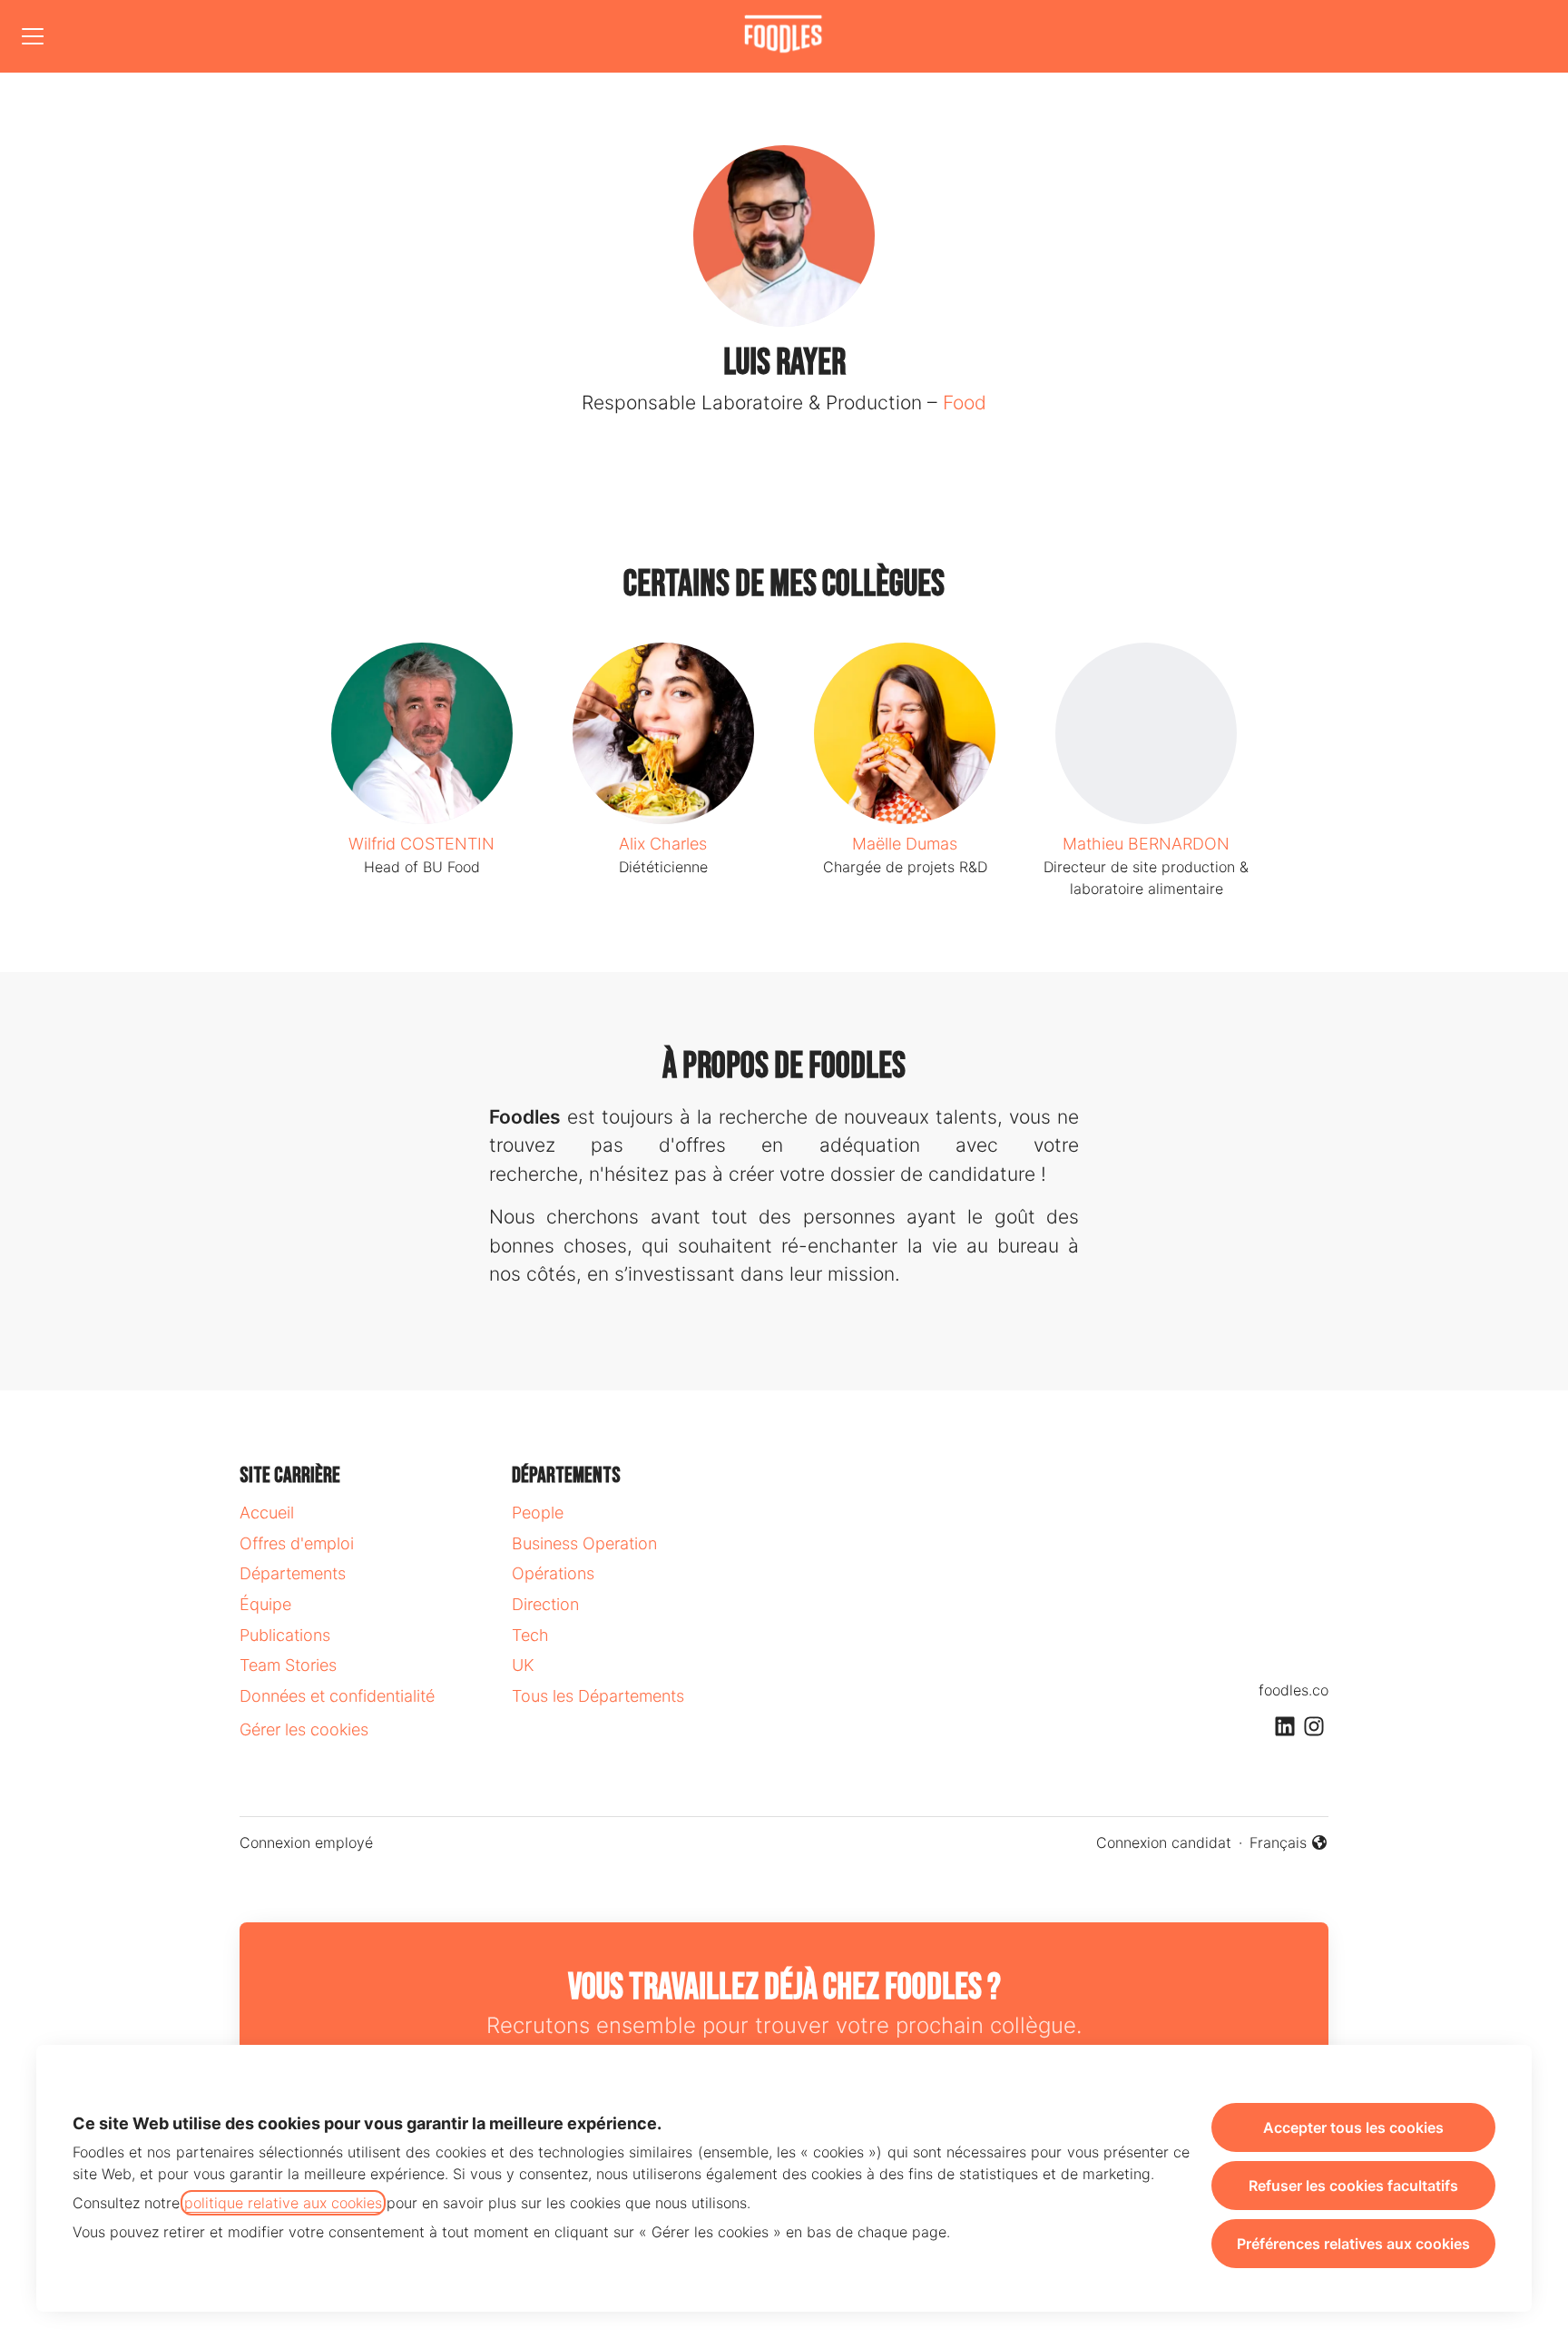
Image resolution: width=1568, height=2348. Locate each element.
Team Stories (288, 1665)
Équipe (265, 1604)
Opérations (553, 1573)
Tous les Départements (598, 1696)
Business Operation (584, 1543)
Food (965, 403)
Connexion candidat (1164, 1842)
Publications (285, 1635)
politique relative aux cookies (283, 2203)
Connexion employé (306, 1842)
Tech (530, 1635)
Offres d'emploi (297, 1543)
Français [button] (1289, 1843)
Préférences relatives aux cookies (1353, 2244)
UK (523, 1665)
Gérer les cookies (304, 1729)
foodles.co (1294, 1690)
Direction (545, 1604)
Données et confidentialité (337, 1696)
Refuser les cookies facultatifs (1353, 2186)
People (538, 1513)
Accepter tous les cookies (1353, 2127)
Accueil (267, 1513)
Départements (293, 1573)
